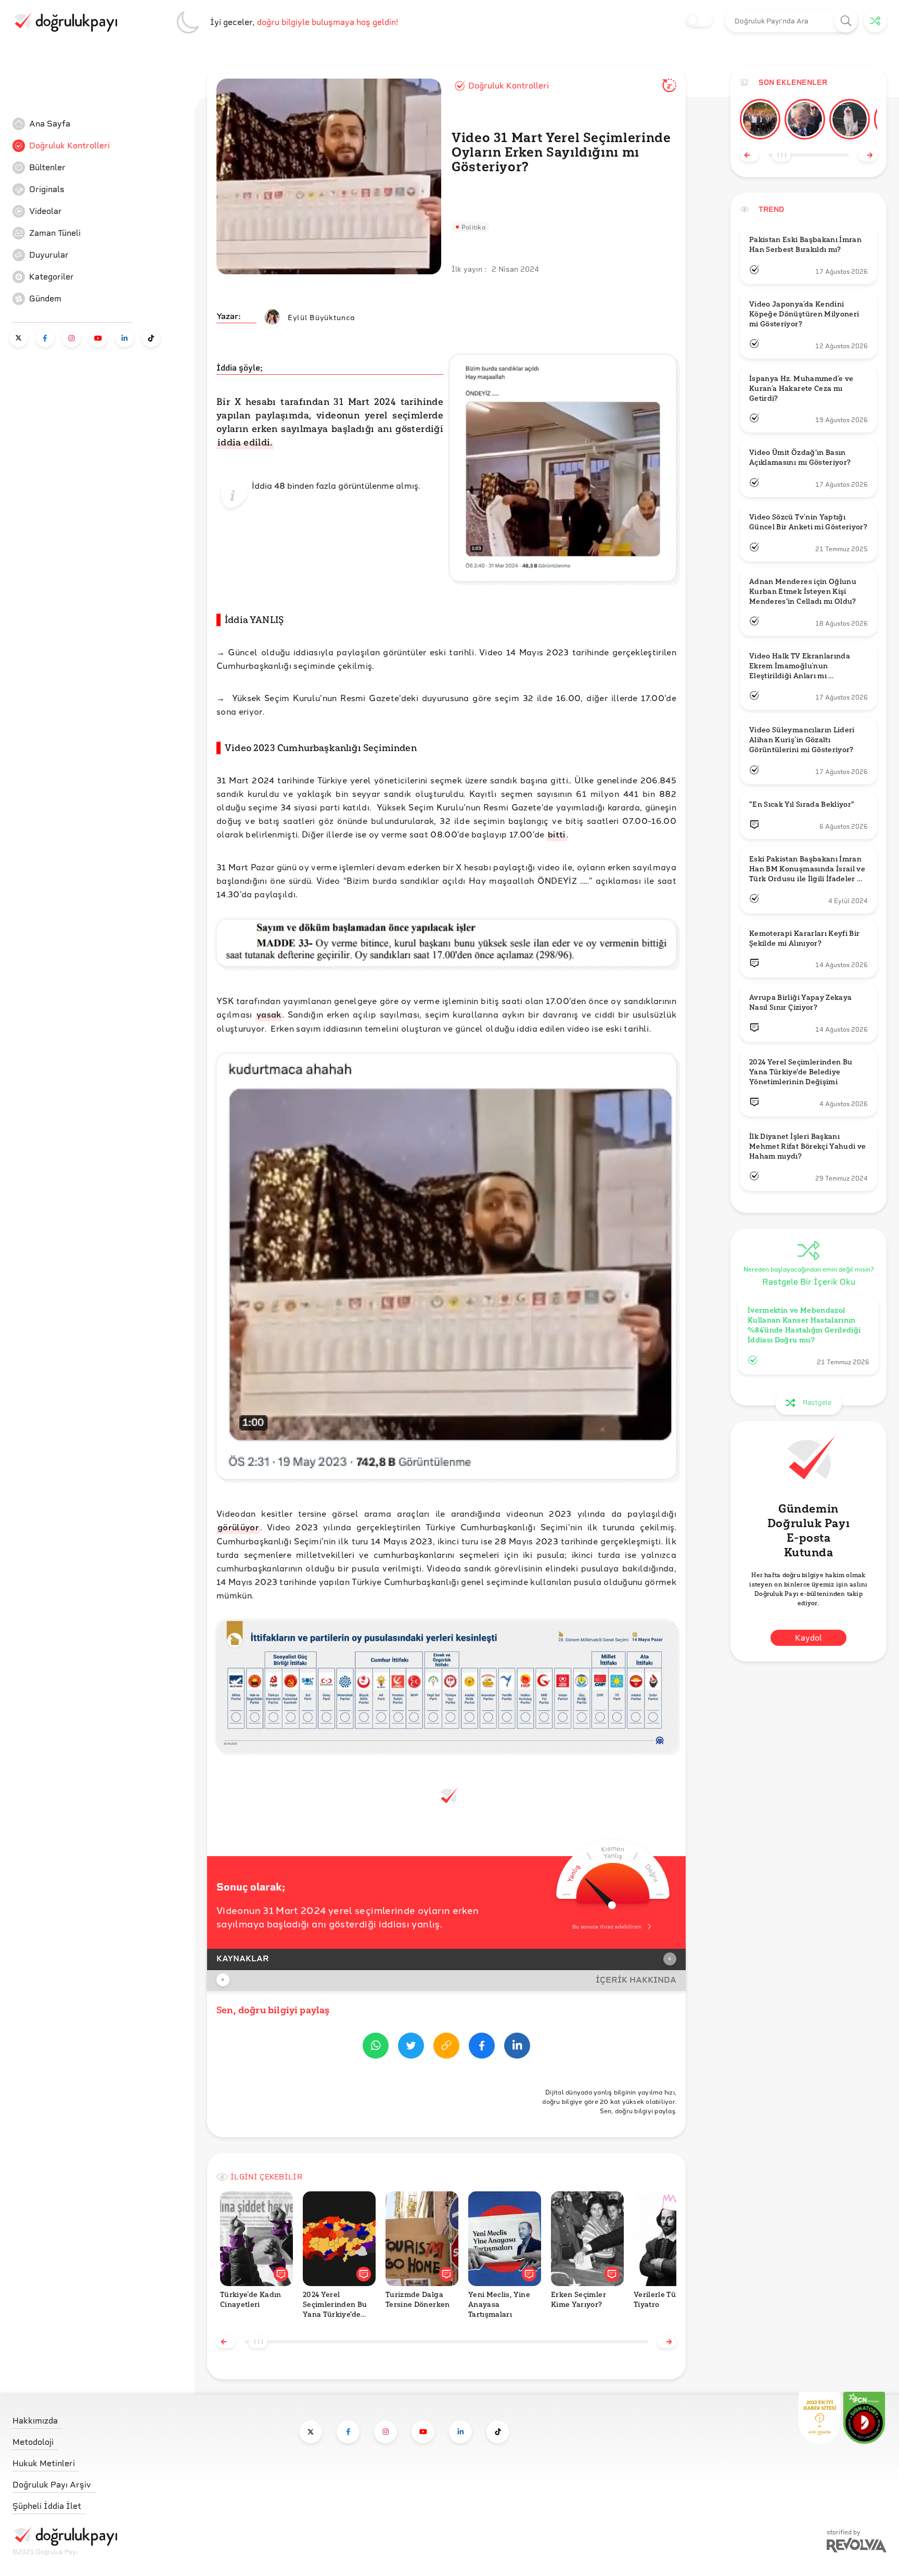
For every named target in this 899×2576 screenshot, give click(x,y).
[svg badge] (864, 2418)
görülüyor (238, 1527)
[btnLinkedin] (517, 2047)
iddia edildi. (245, 442)
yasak (269, 1014)
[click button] (846, 21)
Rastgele (817, 1403)
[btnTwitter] (411, 2047)
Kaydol (808, 1637)
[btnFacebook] (482, 2047)
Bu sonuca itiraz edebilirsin (607, 1927)
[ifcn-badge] (819, 2418)
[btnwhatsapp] (376, 2047)
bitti (557, 834)
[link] (91, 124)
